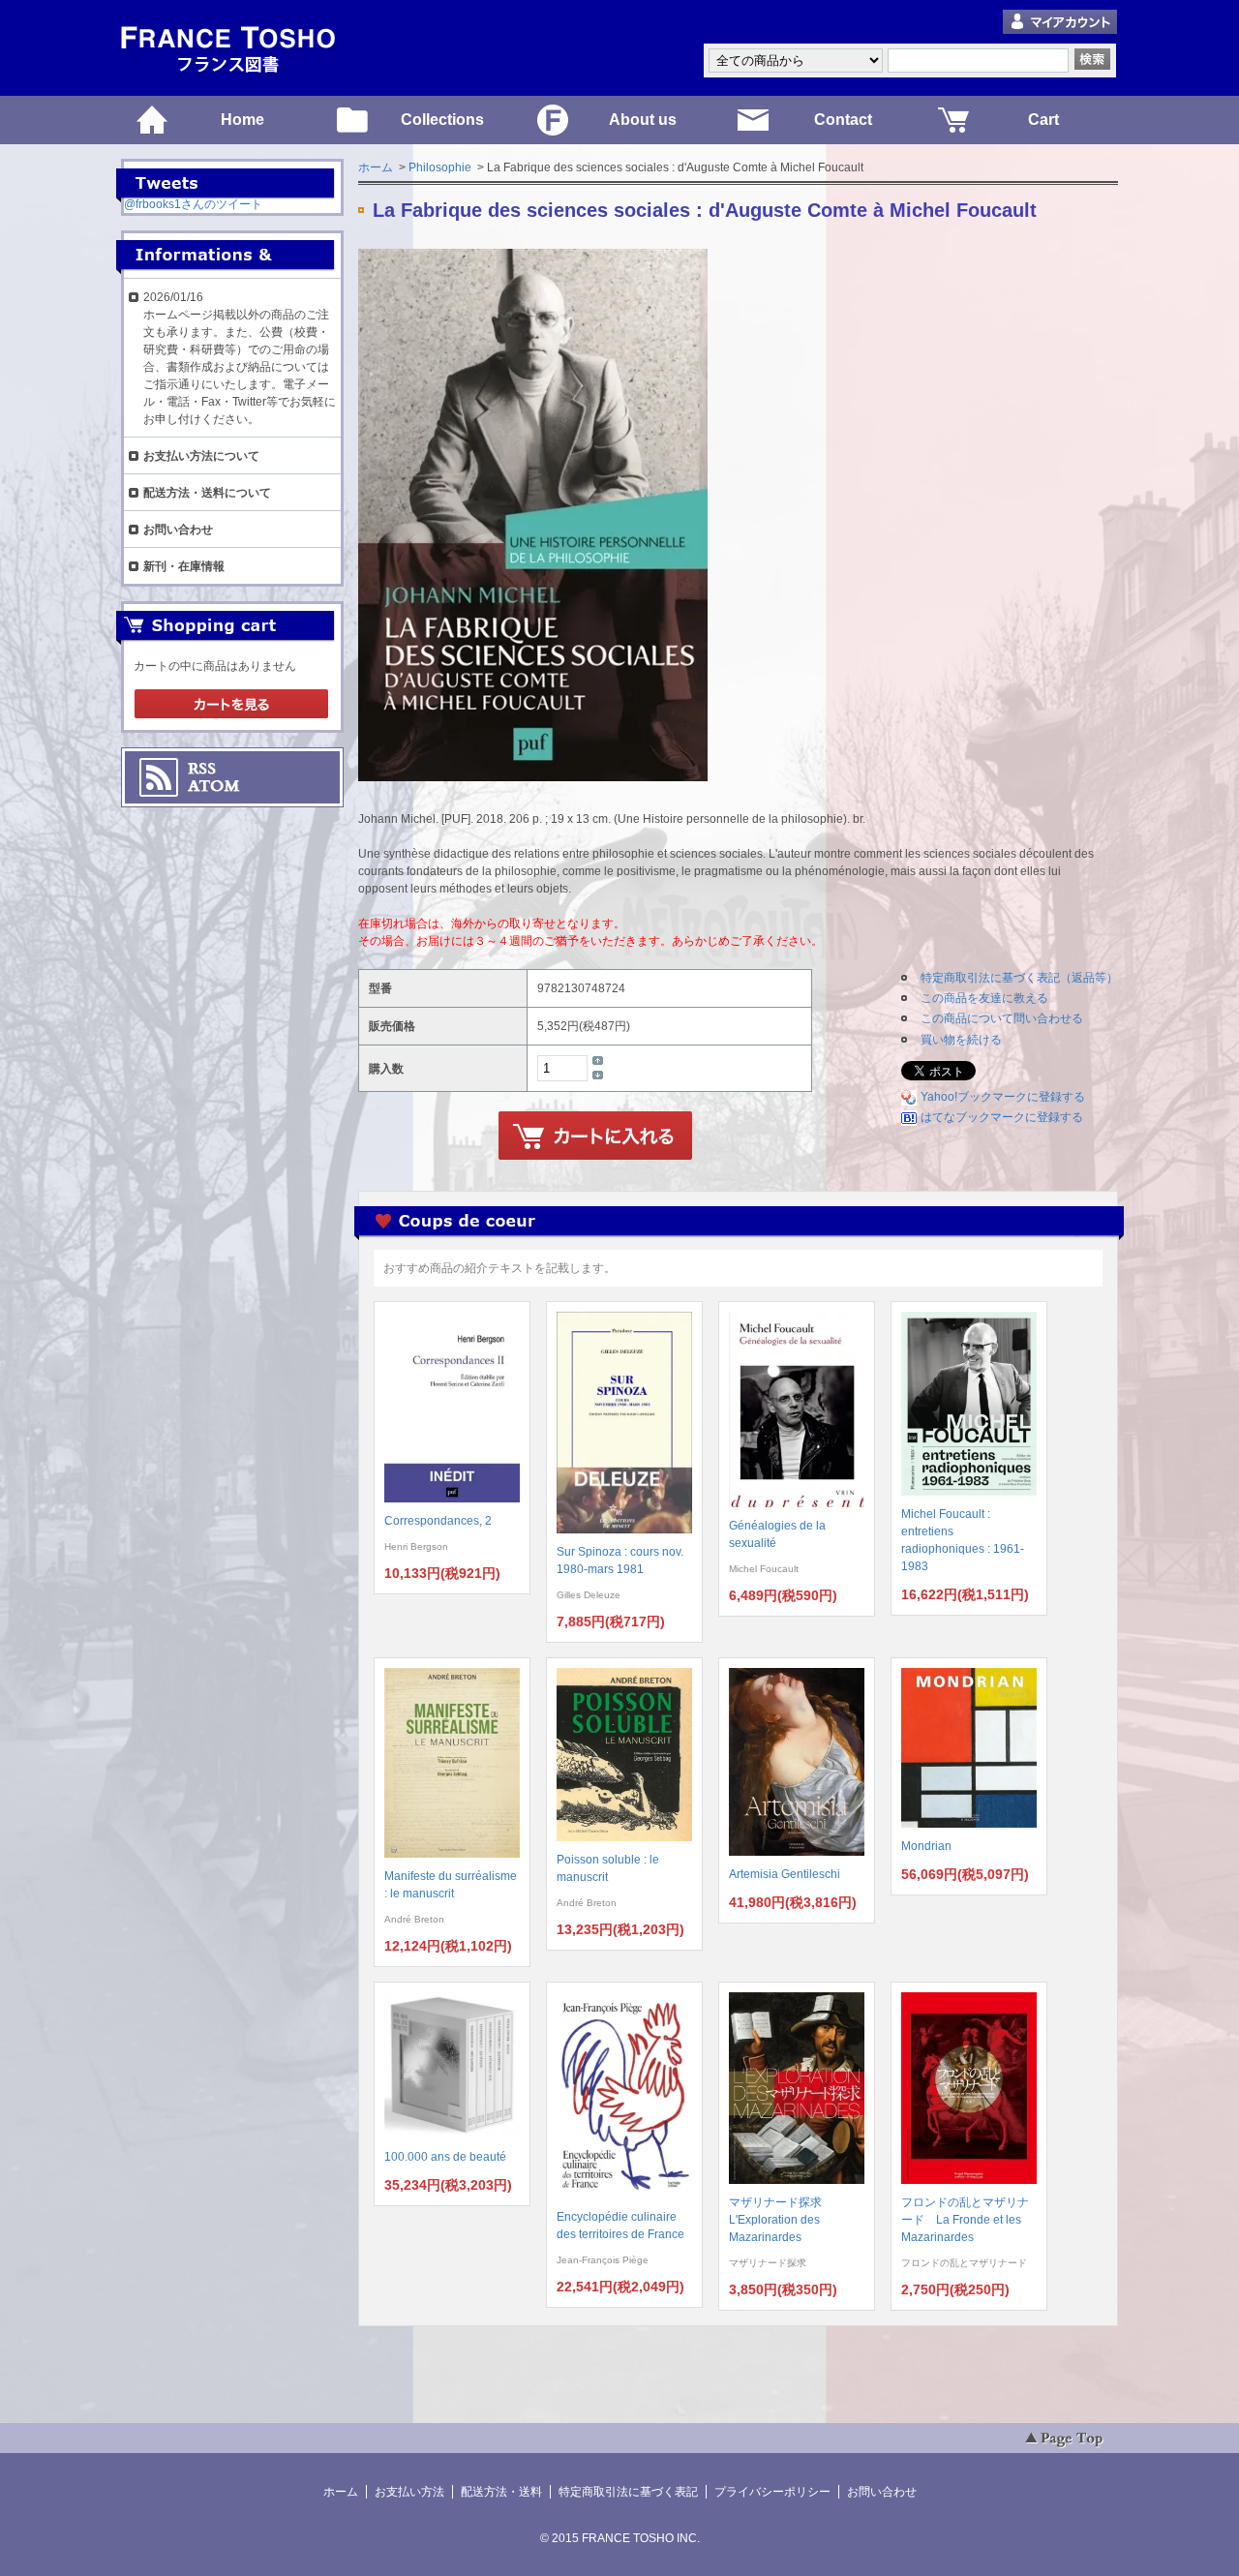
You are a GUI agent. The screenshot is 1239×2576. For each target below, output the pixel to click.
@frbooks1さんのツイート (193, 204)
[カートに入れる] (595, 1136)
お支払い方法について (201, 456)
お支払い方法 (409, 2492)
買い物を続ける (961, 1040)
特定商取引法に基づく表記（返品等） (1019, 978)
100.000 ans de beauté (445, 2157)
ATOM (214, 786)
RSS (202, 769)
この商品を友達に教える (984, 998)
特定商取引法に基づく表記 (628, 2492)
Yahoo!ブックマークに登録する (1003, 1097)
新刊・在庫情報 (184, 566)
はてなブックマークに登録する (1002, 1117)
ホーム (376, 167)
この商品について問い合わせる (1002, 1018)
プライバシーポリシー (772, 2492)
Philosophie (440, 167)
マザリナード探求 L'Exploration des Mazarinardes (781, 2220)
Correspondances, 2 (438, 1521)
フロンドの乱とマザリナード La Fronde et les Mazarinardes (965, 2220)
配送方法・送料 (501, 2492)
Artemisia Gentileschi (785, 1874)
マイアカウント (1060, 23)
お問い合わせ (178, 530)
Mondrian (926, 1846)
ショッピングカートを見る (231, 705)
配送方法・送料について (207, 493)
